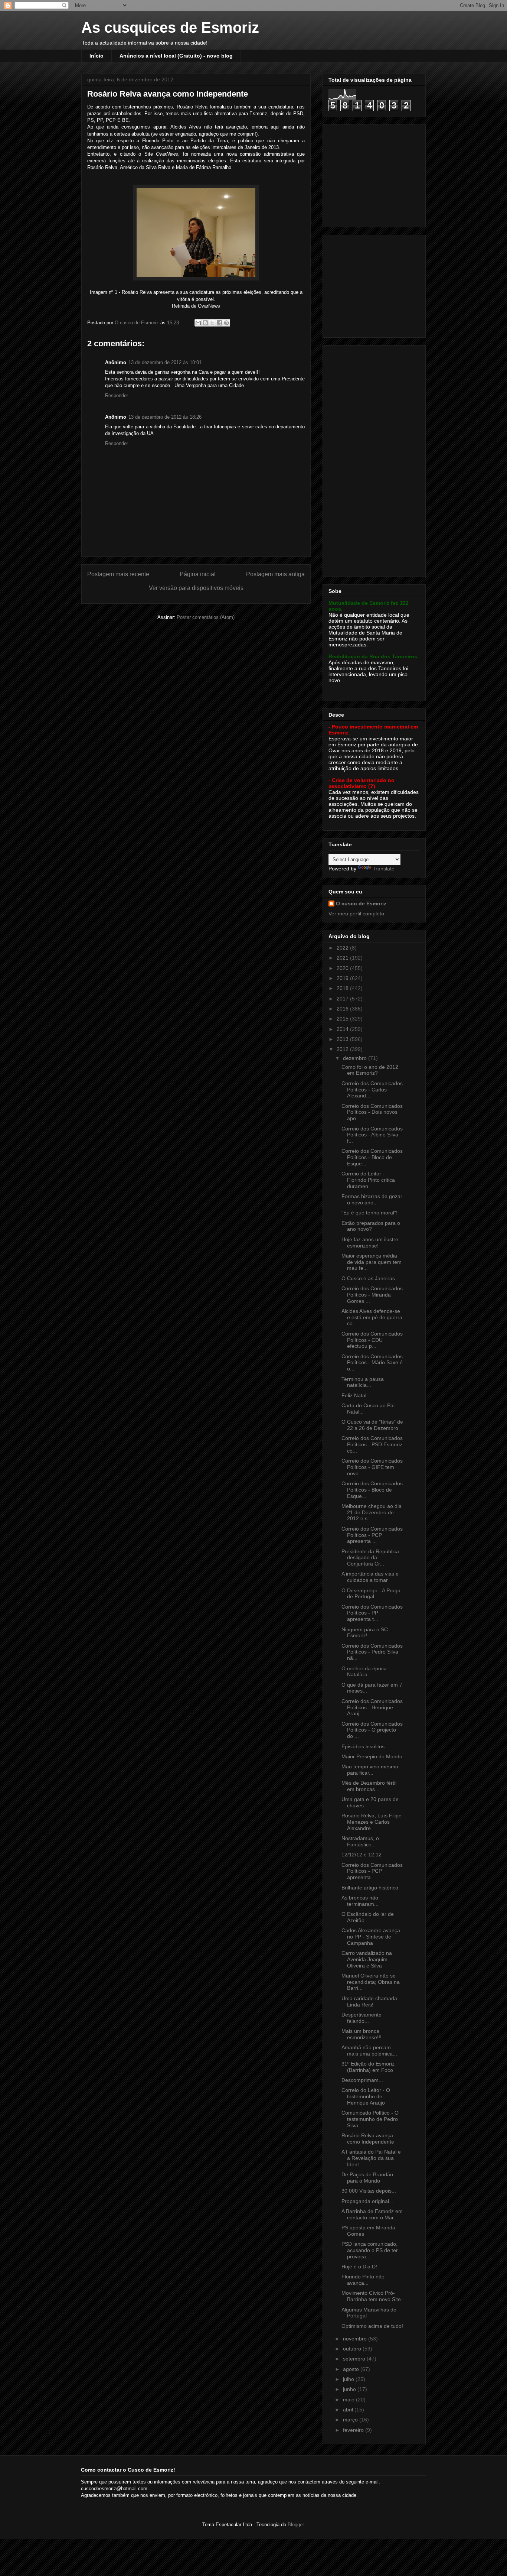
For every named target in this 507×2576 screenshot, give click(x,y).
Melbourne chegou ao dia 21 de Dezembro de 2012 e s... (372, 1512)
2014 (343, 1029)
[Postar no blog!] (205, 323)
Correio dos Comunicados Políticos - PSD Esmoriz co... (372, 1444)
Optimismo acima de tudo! (372, 2326)
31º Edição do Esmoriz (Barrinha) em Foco (368, 2067)
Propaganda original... (367, 2201)
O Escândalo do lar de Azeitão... (368, 1917)
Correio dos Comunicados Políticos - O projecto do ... (372, 1730)
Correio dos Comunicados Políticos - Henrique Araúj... (372, 1707)
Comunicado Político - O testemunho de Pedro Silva (370, 2119)
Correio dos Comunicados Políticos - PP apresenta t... (372, 1613)
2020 (343, 968)
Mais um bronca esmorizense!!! (362, 2034)
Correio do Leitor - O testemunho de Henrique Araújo (366, 2096)
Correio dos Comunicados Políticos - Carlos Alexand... (372, 1090)
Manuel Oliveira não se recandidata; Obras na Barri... (371, 1982)
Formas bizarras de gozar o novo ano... (372, 1199)
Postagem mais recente (118, 574)
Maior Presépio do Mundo (372, 1756)
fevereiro (354, 2430)
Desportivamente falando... (362, 2018)
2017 (343, 999)
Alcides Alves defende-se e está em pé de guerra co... (372, 1317)
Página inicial (198, 574)
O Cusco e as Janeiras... (370, 1278)
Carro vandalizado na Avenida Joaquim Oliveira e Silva (367, 1959)
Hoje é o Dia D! (359, 2267)
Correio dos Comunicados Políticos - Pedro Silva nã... (372, 1652)
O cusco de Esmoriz (361, 903)
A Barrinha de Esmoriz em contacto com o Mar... (372, 2214)
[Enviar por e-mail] (198, 323)
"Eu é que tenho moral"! (369, 1213)
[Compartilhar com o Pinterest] (226, 323)
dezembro (356, 1058)
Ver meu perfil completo (356, 914)
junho (350, 2389)
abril (349, 2410)
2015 (343, 1019)
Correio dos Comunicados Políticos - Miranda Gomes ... (372, 1295)
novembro (356, 2339)
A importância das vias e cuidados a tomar (370, 1577)
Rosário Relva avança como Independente (368, 2139)
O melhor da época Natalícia (364, 1672)
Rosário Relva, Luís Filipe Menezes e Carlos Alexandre (372, 1822)
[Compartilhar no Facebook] (219, 323)
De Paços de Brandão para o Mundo (367, 2178)
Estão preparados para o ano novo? (371, 1226)
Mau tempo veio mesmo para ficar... (370, 1770)
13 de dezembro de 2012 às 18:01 (165, 362)
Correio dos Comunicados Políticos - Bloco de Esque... (372, 1157)
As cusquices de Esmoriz (170, 27)
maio (349, 2400)
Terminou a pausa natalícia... (363, 1382)
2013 (343, 1039)
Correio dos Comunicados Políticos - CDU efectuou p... (372, 1340)
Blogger (296, 2525)
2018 (343, 988)
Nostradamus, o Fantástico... (360, 1841)
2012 (343, 1049)
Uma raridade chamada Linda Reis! (369, 2001)
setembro (355, 2359)
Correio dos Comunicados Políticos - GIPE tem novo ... (372, 1467)
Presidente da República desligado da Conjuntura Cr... (370, 1558)
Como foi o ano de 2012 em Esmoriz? (370, 1070)
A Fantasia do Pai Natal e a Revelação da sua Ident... (371, 2158)
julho (349, 2379)
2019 (343, 978)
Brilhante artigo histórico (370, 1888)
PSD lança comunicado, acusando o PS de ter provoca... (370, 2250)
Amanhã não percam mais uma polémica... (369, 2051)
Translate (384, 869)
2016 (343, 1009)
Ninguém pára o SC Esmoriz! (365, 1633)
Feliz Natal (354, 1395)
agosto (352, 2369)
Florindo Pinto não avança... (363, 2280)
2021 (343, 958)
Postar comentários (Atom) (206, 617)
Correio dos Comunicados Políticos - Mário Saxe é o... (372, 1363)
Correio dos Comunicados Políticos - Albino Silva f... (372, 1135)
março (351, 2420)
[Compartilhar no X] (212, 323)
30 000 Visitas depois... (369, 2191)
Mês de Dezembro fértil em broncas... (369, 1786)
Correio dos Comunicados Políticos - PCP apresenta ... (372, 1535)
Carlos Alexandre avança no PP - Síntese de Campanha (371, 1937)
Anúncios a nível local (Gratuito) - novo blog (176, 56)
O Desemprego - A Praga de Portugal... (371, 1594)
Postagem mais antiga (275, 574)
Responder (117, 395)
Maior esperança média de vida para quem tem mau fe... (372, 1262)
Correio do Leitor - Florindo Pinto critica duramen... (368, 1180)
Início (97, 56)
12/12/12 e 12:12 (362, 1855)
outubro (353, 2349)
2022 (343, 948)
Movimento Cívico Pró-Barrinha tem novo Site (371, 2296)
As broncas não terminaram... (360, 1901)
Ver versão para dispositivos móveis (196, 588)
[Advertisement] (375, 174)
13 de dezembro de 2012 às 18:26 (165, 417)
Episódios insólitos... (365, 1746)
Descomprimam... (362, 2080)
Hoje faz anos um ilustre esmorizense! (370, 1242)
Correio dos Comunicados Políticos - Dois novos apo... (372, 1112)
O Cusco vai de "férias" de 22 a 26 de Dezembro (372, 1425)
